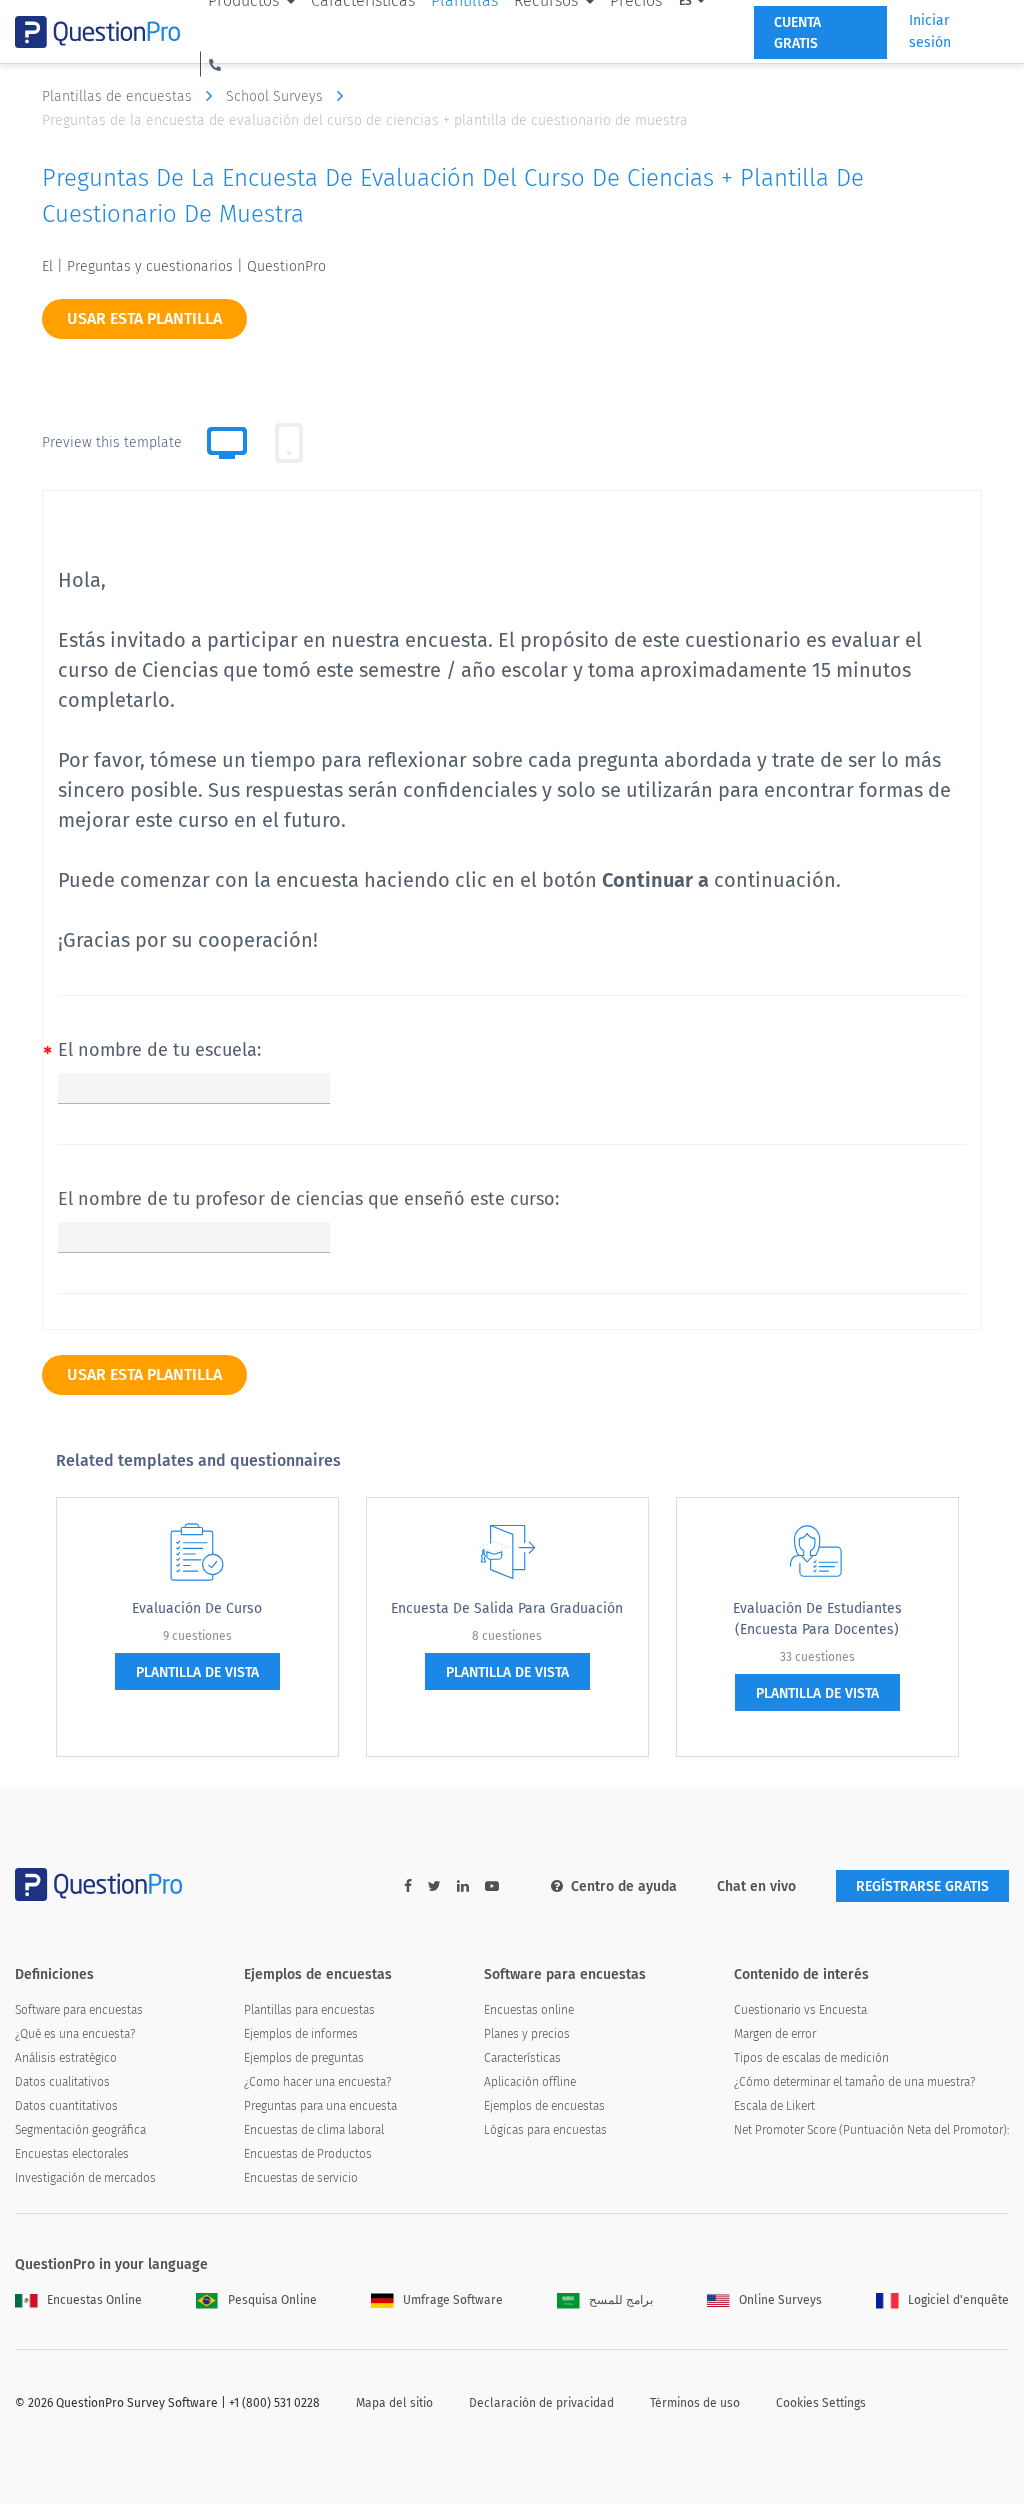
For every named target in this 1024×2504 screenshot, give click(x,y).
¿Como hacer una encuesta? (317, 2082)
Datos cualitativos (62, 2082)
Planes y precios (527, 2034)
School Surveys (276, 96)
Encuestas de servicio (301, 2178)
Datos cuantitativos (66, 2106)
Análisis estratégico (66, 2058)
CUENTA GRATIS (797, 33)
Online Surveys (780, 2300)
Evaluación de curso (197, 1608)
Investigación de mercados (85, 2178)
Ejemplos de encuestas (544, 2106)
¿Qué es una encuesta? (75, 2034)
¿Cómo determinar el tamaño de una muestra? (854, 2082)
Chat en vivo (756, 1886)
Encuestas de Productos (308, 2154)
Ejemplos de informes (301, 2034)
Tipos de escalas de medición (811, 2058)
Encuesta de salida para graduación (507, 1608)
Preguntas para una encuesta (320, 2106)
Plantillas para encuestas (309, 2010)
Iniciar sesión (930, 31)
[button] (215, 64)
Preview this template (112, 442)
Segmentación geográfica (80, 2130)
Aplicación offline (530, 2082)
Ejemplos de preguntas (304, 2058)
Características (522, 2058)
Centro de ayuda (624, 1886)
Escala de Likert (774, 2106)
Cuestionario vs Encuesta (800, 2010)
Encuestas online (529, 2010)
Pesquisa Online (272, 2300)
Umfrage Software (453, 2300)
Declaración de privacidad (541, 2403)
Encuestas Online (94, 2300)
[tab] (289, 443)
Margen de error (775, 2034)
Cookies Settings (821, 2403)
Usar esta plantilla (144, 318)
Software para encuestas (79, 2010)
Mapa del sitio (394, 2403)
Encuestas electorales (72, 2154)
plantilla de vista (197, 1672)
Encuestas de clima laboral (314, 2130)
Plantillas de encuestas (119, 96)
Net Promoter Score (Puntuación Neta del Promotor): (871, 2130)
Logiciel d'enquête (958, 2300)
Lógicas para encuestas (545, 2130)
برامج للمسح (621, 2300)
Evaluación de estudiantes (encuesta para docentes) (817, 1619)
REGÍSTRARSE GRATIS (922, 1886)
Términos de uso (695, 2403)
